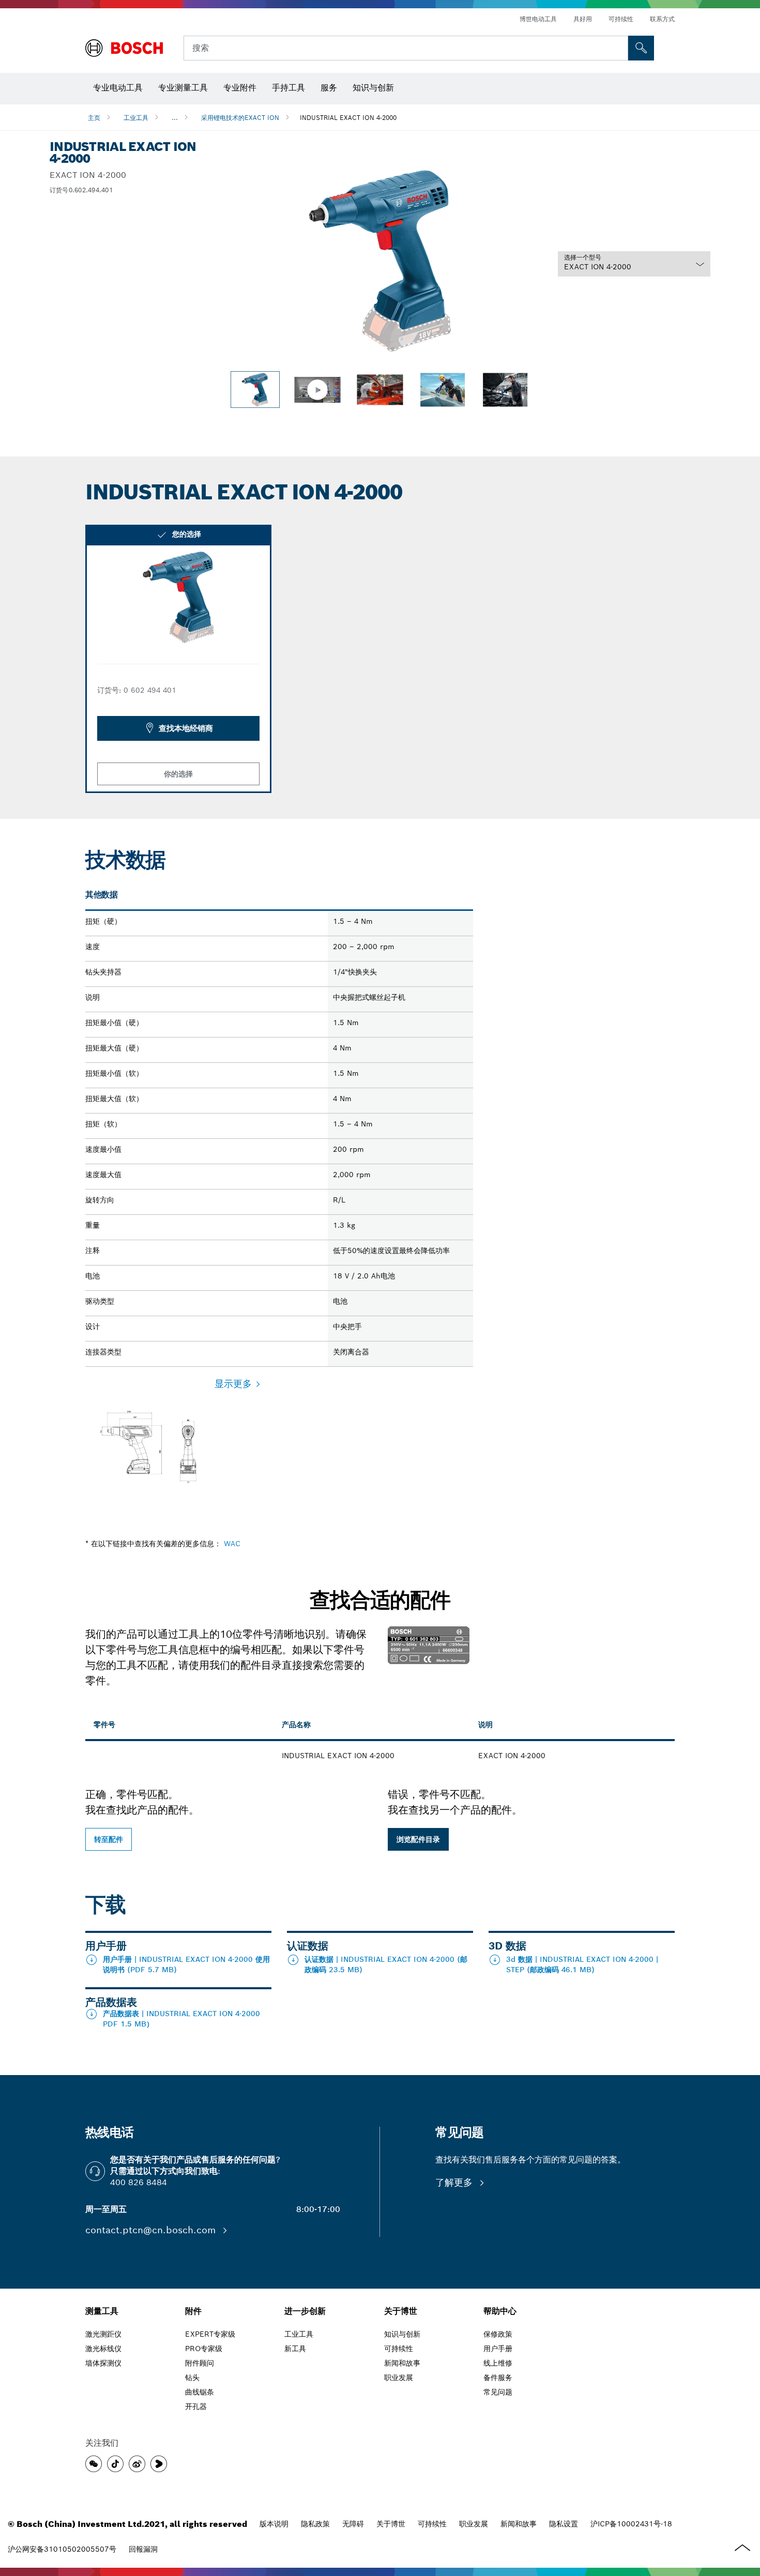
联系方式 (662, 19)
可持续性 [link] (399, 2349)
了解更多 (455, 2182)
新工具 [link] (295, 2349)
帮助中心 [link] (500, 2311)
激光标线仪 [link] (103, 2349)
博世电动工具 (538, 19)
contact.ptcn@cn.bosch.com (152, 2230)
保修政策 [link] (498, 2334)
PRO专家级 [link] (204, 2349)
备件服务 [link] (498, 2377)
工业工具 (136, 118)
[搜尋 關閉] (619, 48)
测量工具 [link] (102, 2311)
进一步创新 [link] (305, 2311)
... (175, 118)
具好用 (583, 19)
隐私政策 (315, 2524)
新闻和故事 (519, 2524)
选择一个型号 (583, 257)
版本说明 (274, 2524)
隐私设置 (564, 2524)
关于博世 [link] (401, 2311)
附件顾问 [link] (200, 2363)
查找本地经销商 (186, 728)
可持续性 (621, 19)
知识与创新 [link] (402, 2334)
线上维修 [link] (498, 2363)
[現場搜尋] (641, 48)
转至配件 (109, 1839)
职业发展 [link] (399, 2377)
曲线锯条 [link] (200, 2392)
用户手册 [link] (498, 2349)
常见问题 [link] (498, 2392)
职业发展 (474, 2524)
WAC (232, 1544)
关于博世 (391, 2524)
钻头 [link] (192, 2377)
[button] (94, 2464)
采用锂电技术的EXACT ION (240, 118)
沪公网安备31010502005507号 (62, 2549)
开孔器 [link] (196, 2406)
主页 (94, 118)
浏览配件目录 (418, 1839)
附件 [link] (193, 2311)
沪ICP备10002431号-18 (631, 2524)
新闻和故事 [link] (402, 2363)
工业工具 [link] (299, 2334)
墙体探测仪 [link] (103, 2363)
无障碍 (353, 2524)
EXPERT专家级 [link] (210, 2334)
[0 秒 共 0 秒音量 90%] (380, 261)
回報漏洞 (143, 2549)
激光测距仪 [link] (103, 2334)
